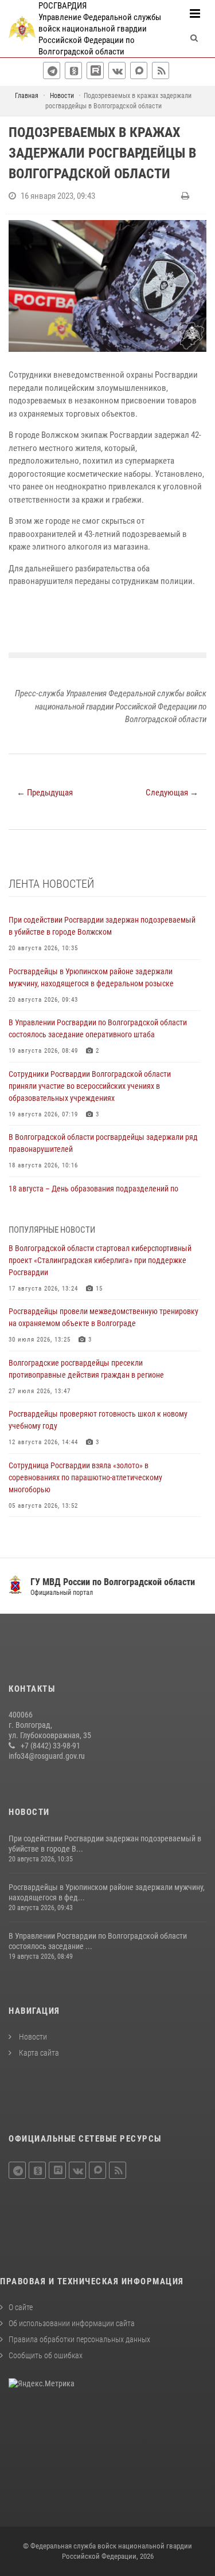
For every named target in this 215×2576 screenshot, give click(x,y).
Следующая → (172, 793)
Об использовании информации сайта (72, 2323)
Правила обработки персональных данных (79, 2339)
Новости (32, 2037)
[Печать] (187, 196)
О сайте (21, 2307)
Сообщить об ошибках (46, 2355)
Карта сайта (38, 2053)
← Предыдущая (45, 793)
